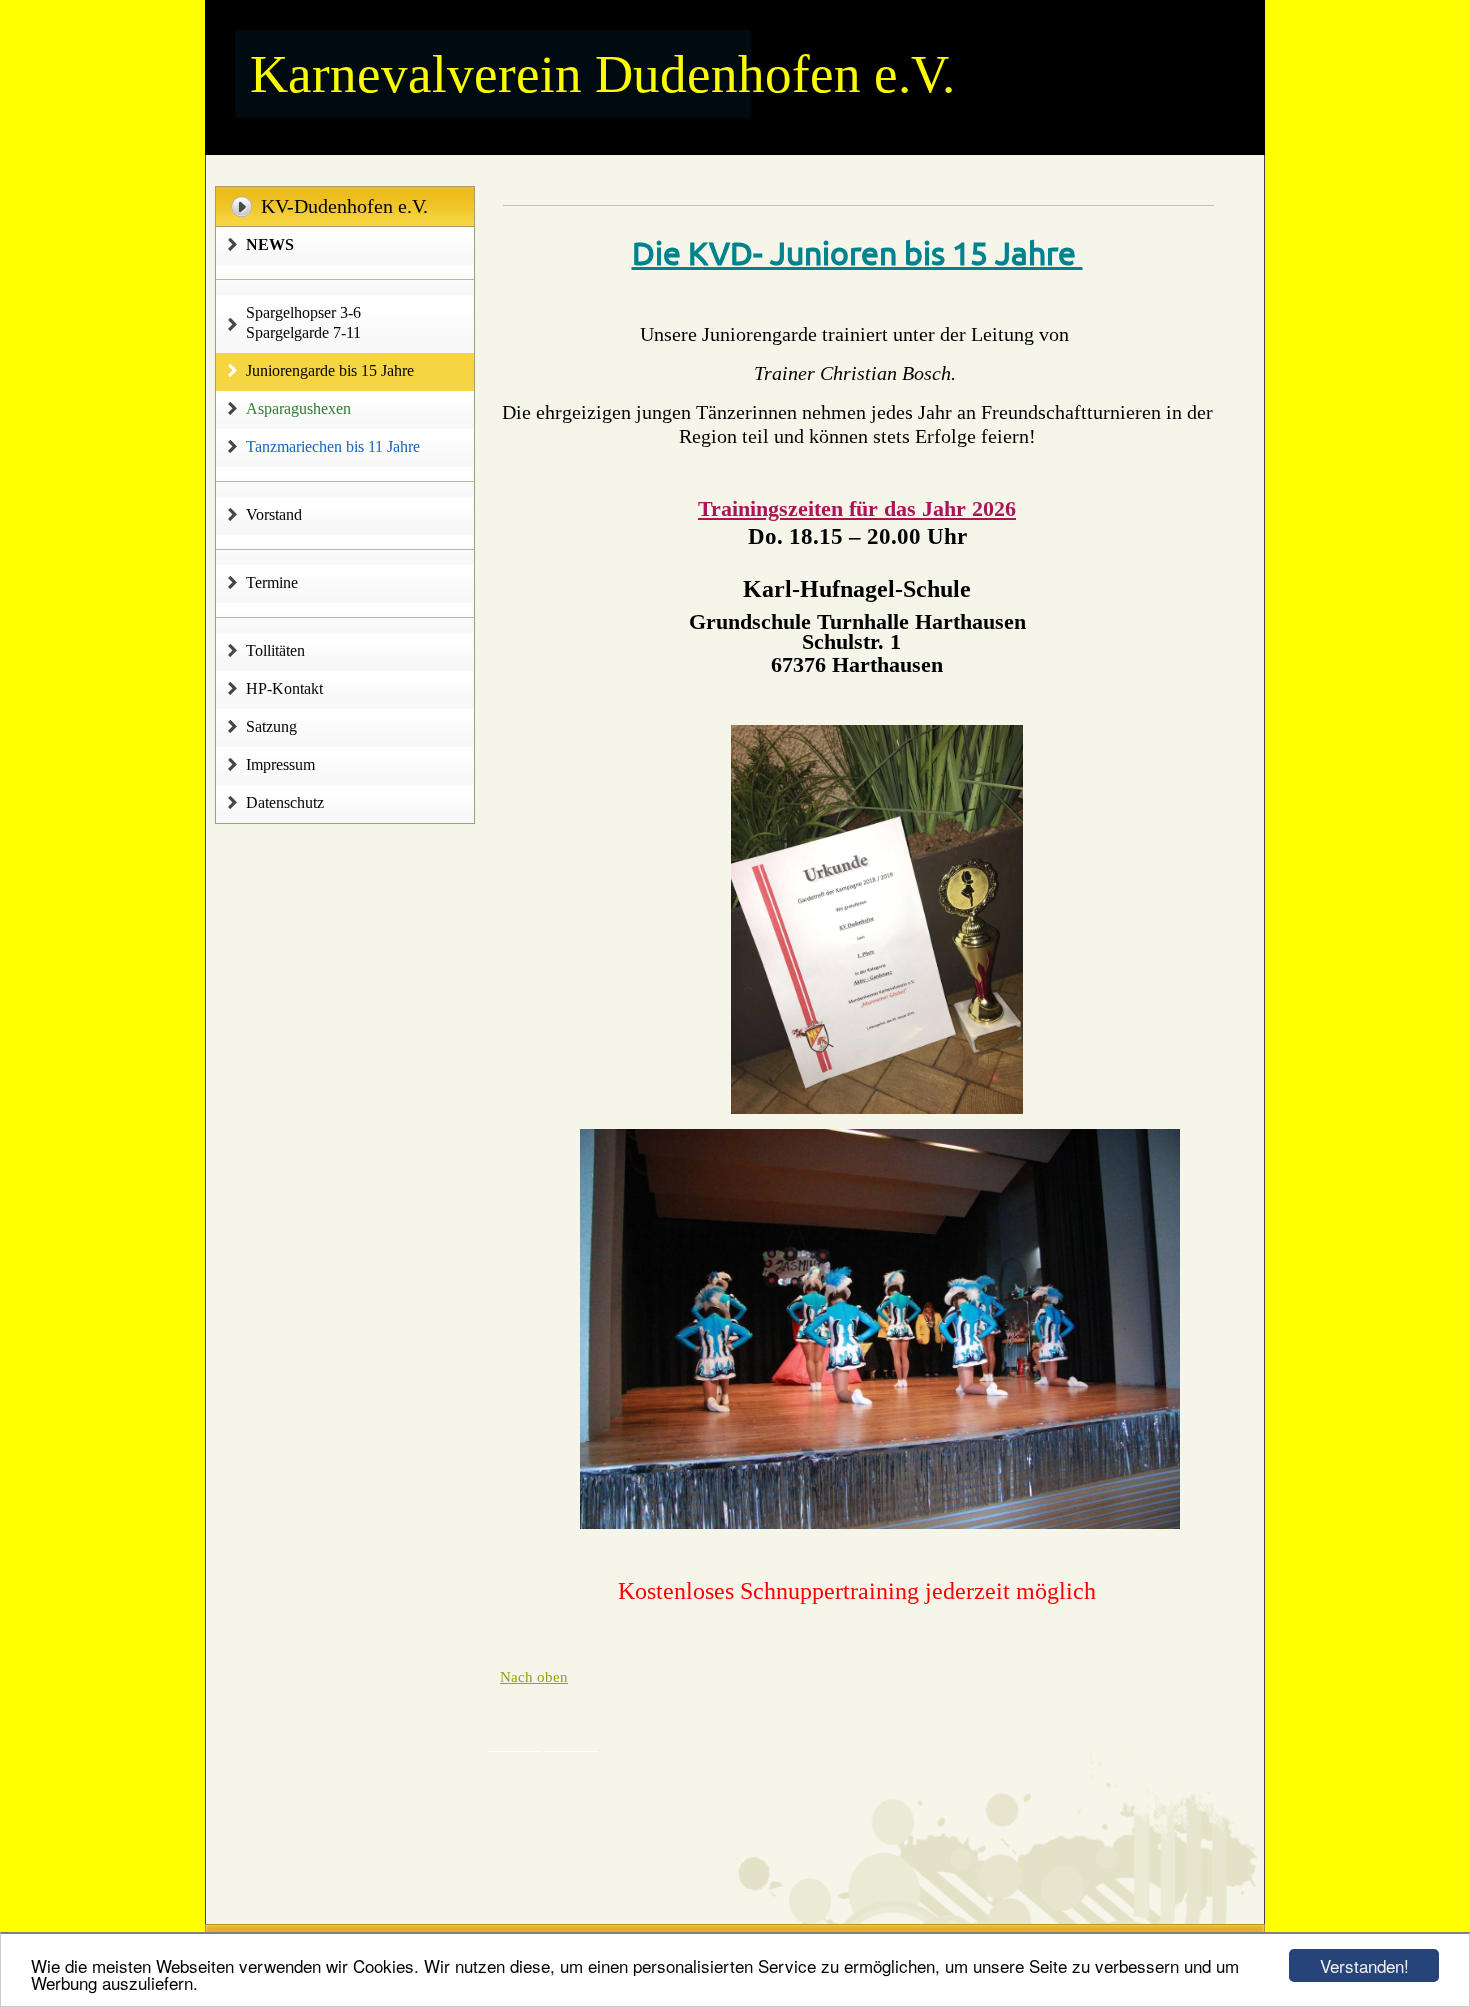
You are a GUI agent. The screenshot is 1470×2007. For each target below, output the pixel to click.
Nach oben (534, 1677)
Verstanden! (1364, 1965)
